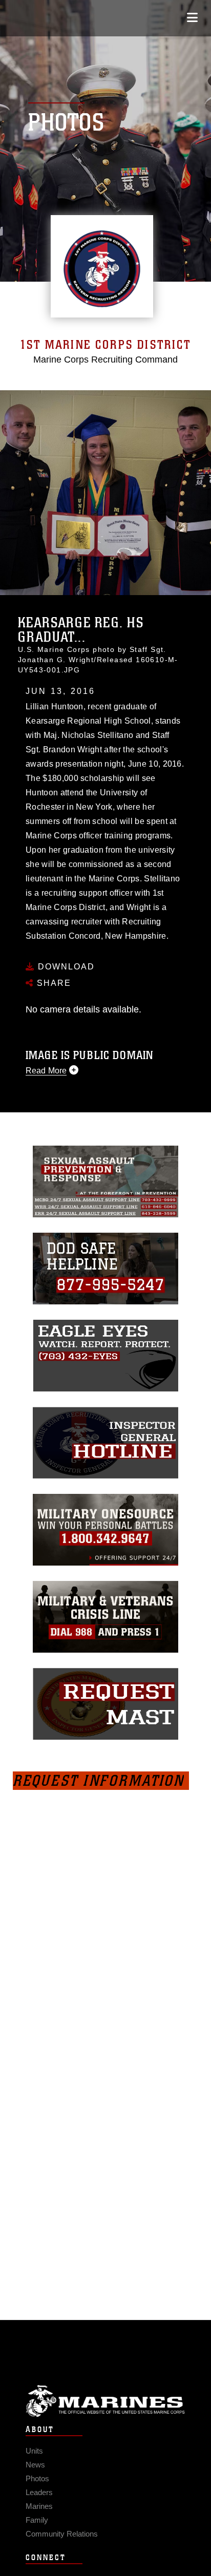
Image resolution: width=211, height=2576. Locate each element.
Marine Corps (105, 2401)
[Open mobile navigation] (192, 18)
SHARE (52, 983)
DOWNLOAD (65, 967)
